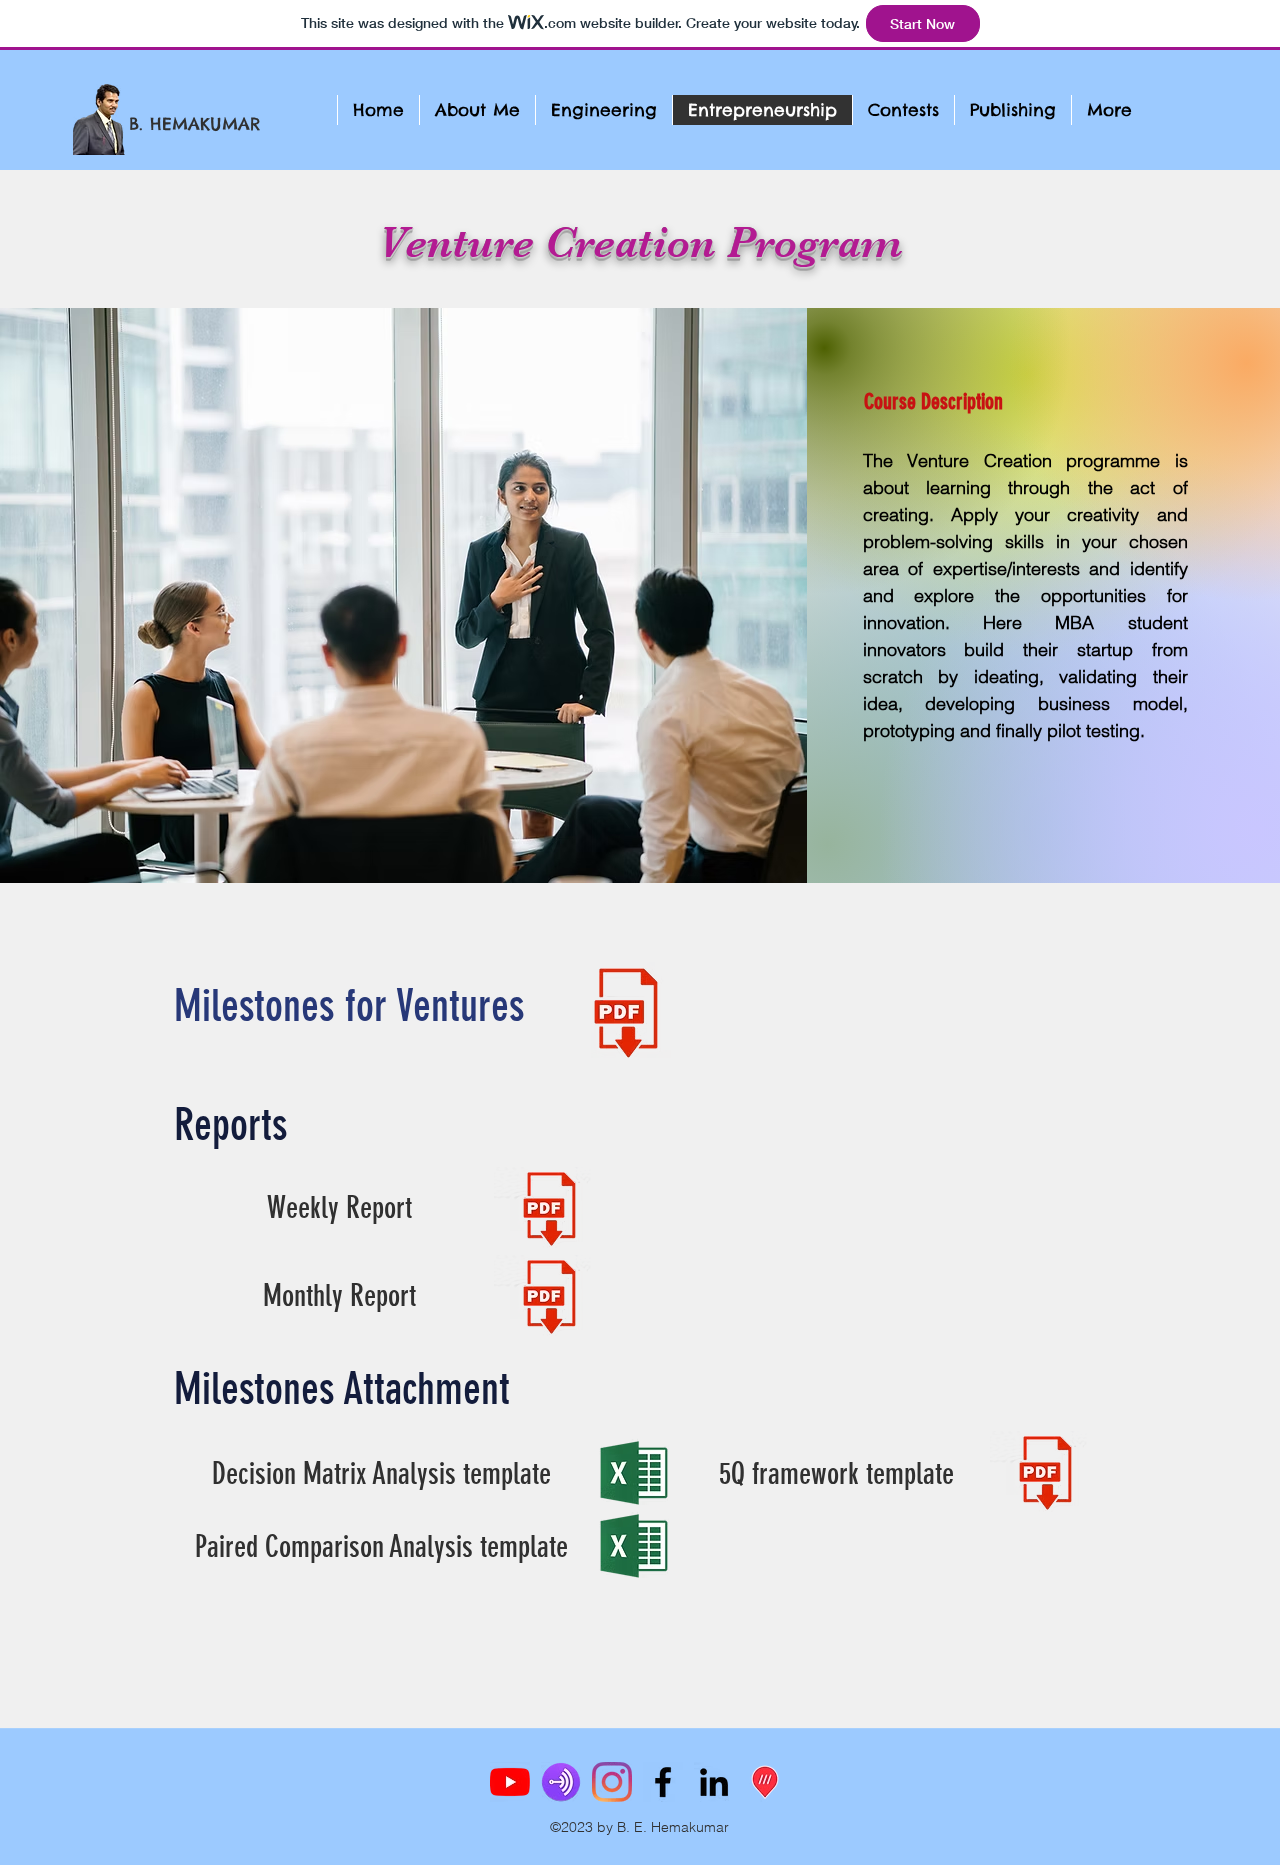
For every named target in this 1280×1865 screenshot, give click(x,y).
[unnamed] (765, 1782)
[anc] (561, 1782)
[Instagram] (612, 1782)
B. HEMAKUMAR (195, 124)
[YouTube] (510, 1782)
